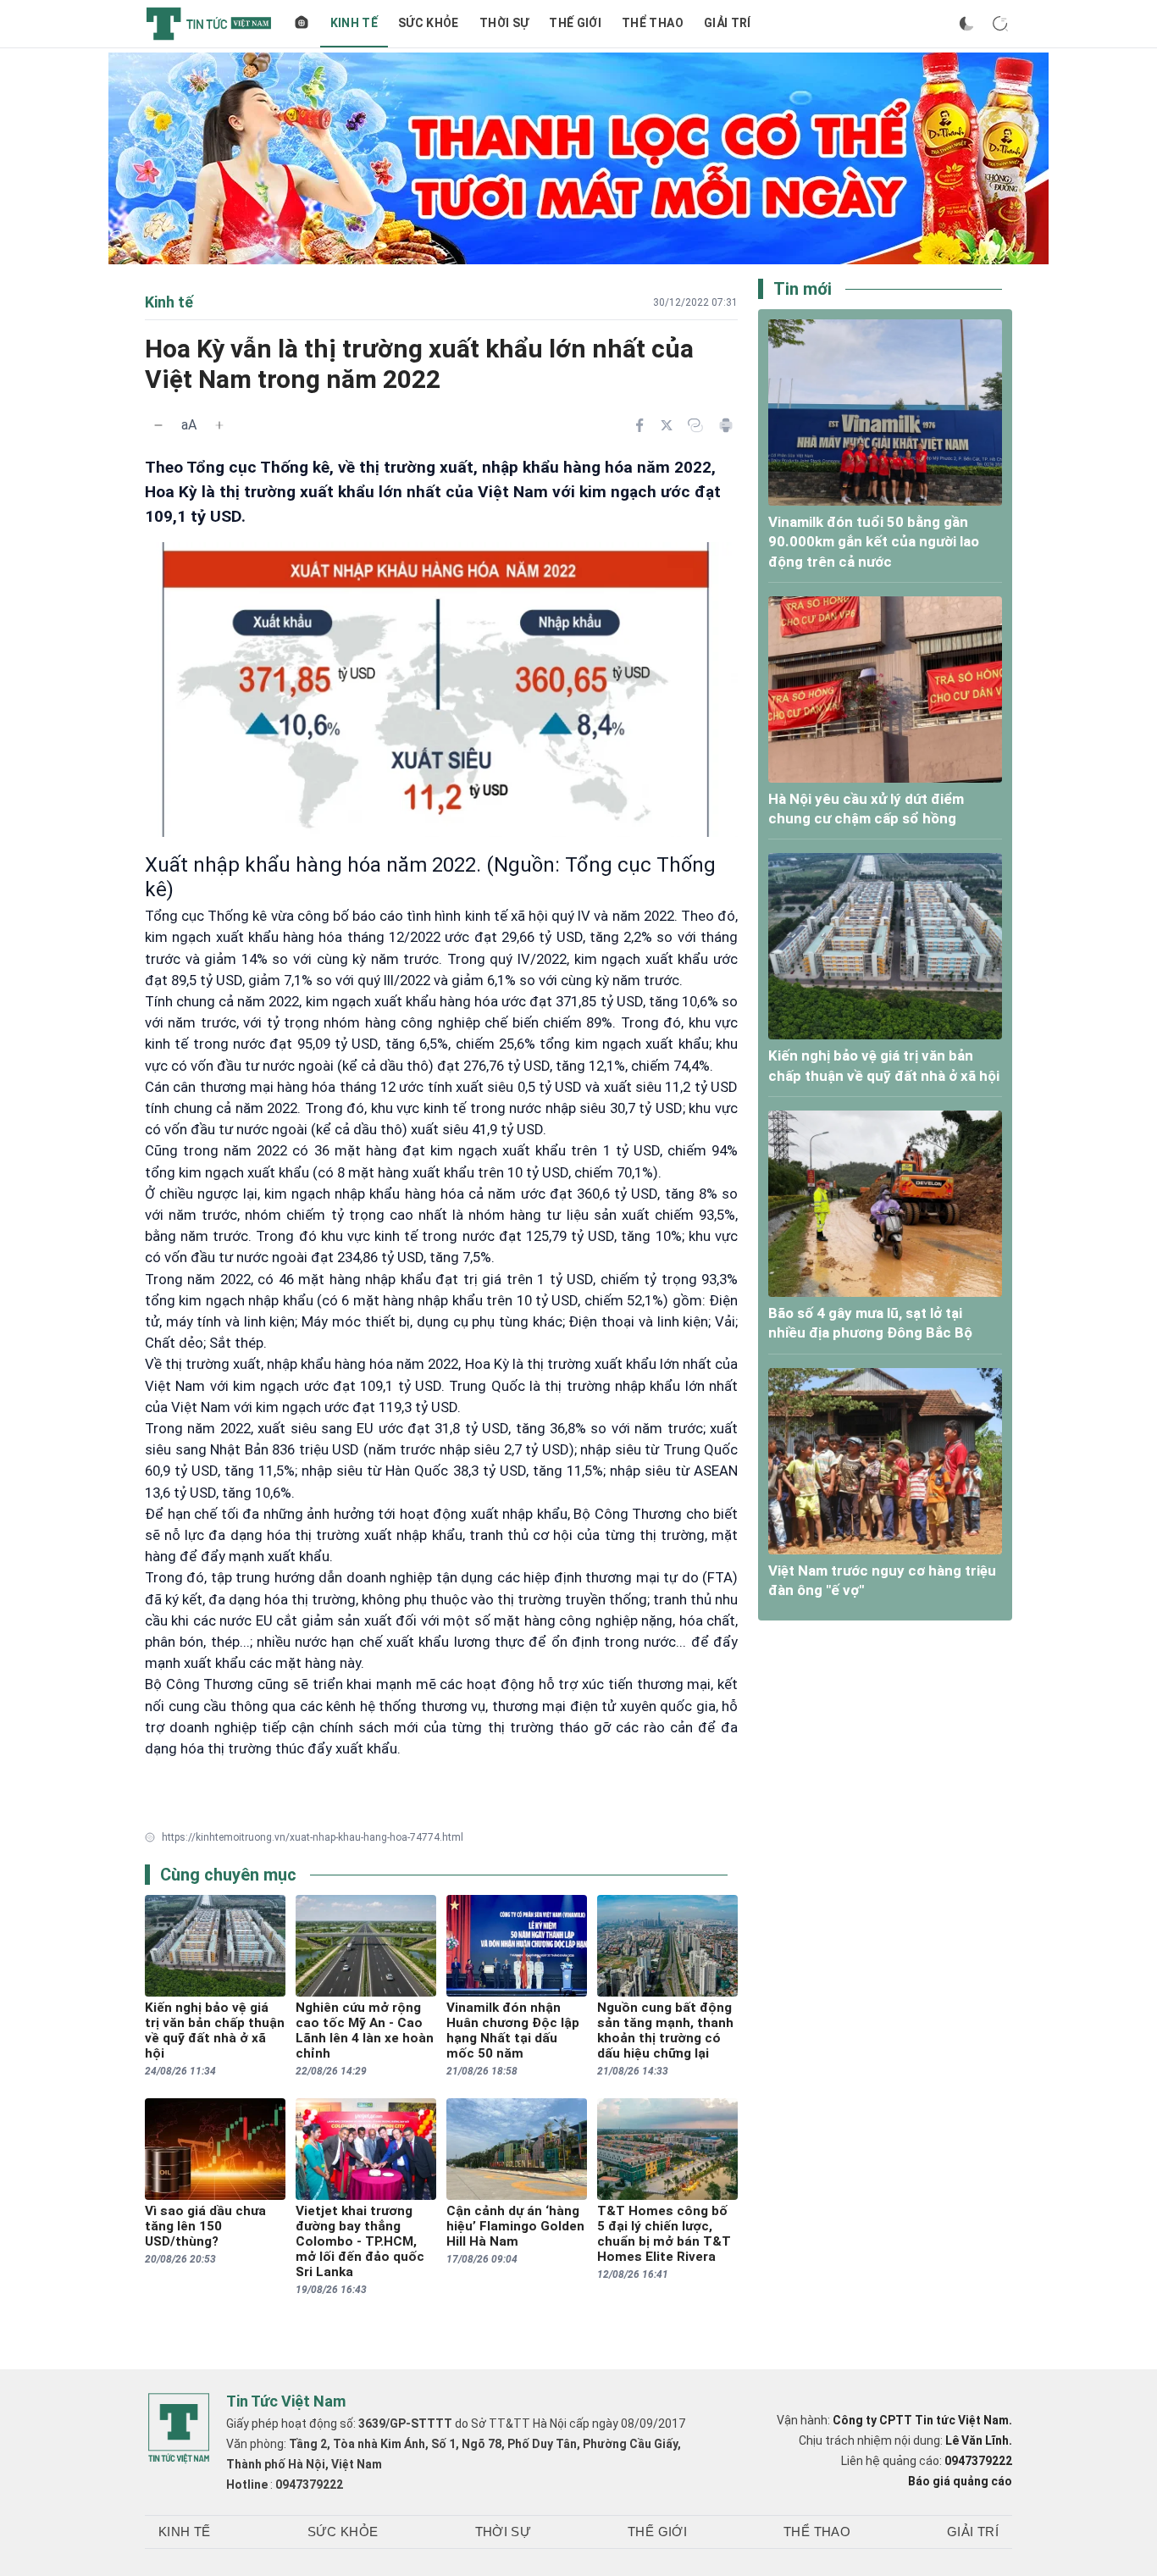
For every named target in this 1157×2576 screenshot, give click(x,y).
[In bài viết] (726, 425)
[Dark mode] (966, 24)
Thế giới (575, 23)
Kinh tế (354, 23)
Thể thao (653, 23)
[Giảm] (158, 425)
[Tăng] (219, 425)
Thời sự (504, 23)
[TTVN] (179, 2429)
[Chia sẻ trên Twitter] (667, 425)
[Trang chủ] (302, 24)
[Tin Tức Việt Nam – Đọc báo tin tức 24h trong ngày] (209, 24)
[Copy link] (695, 425)
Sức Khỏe (429, 23)
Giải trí (728, 23)
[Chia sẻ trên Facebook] (639, 425)
